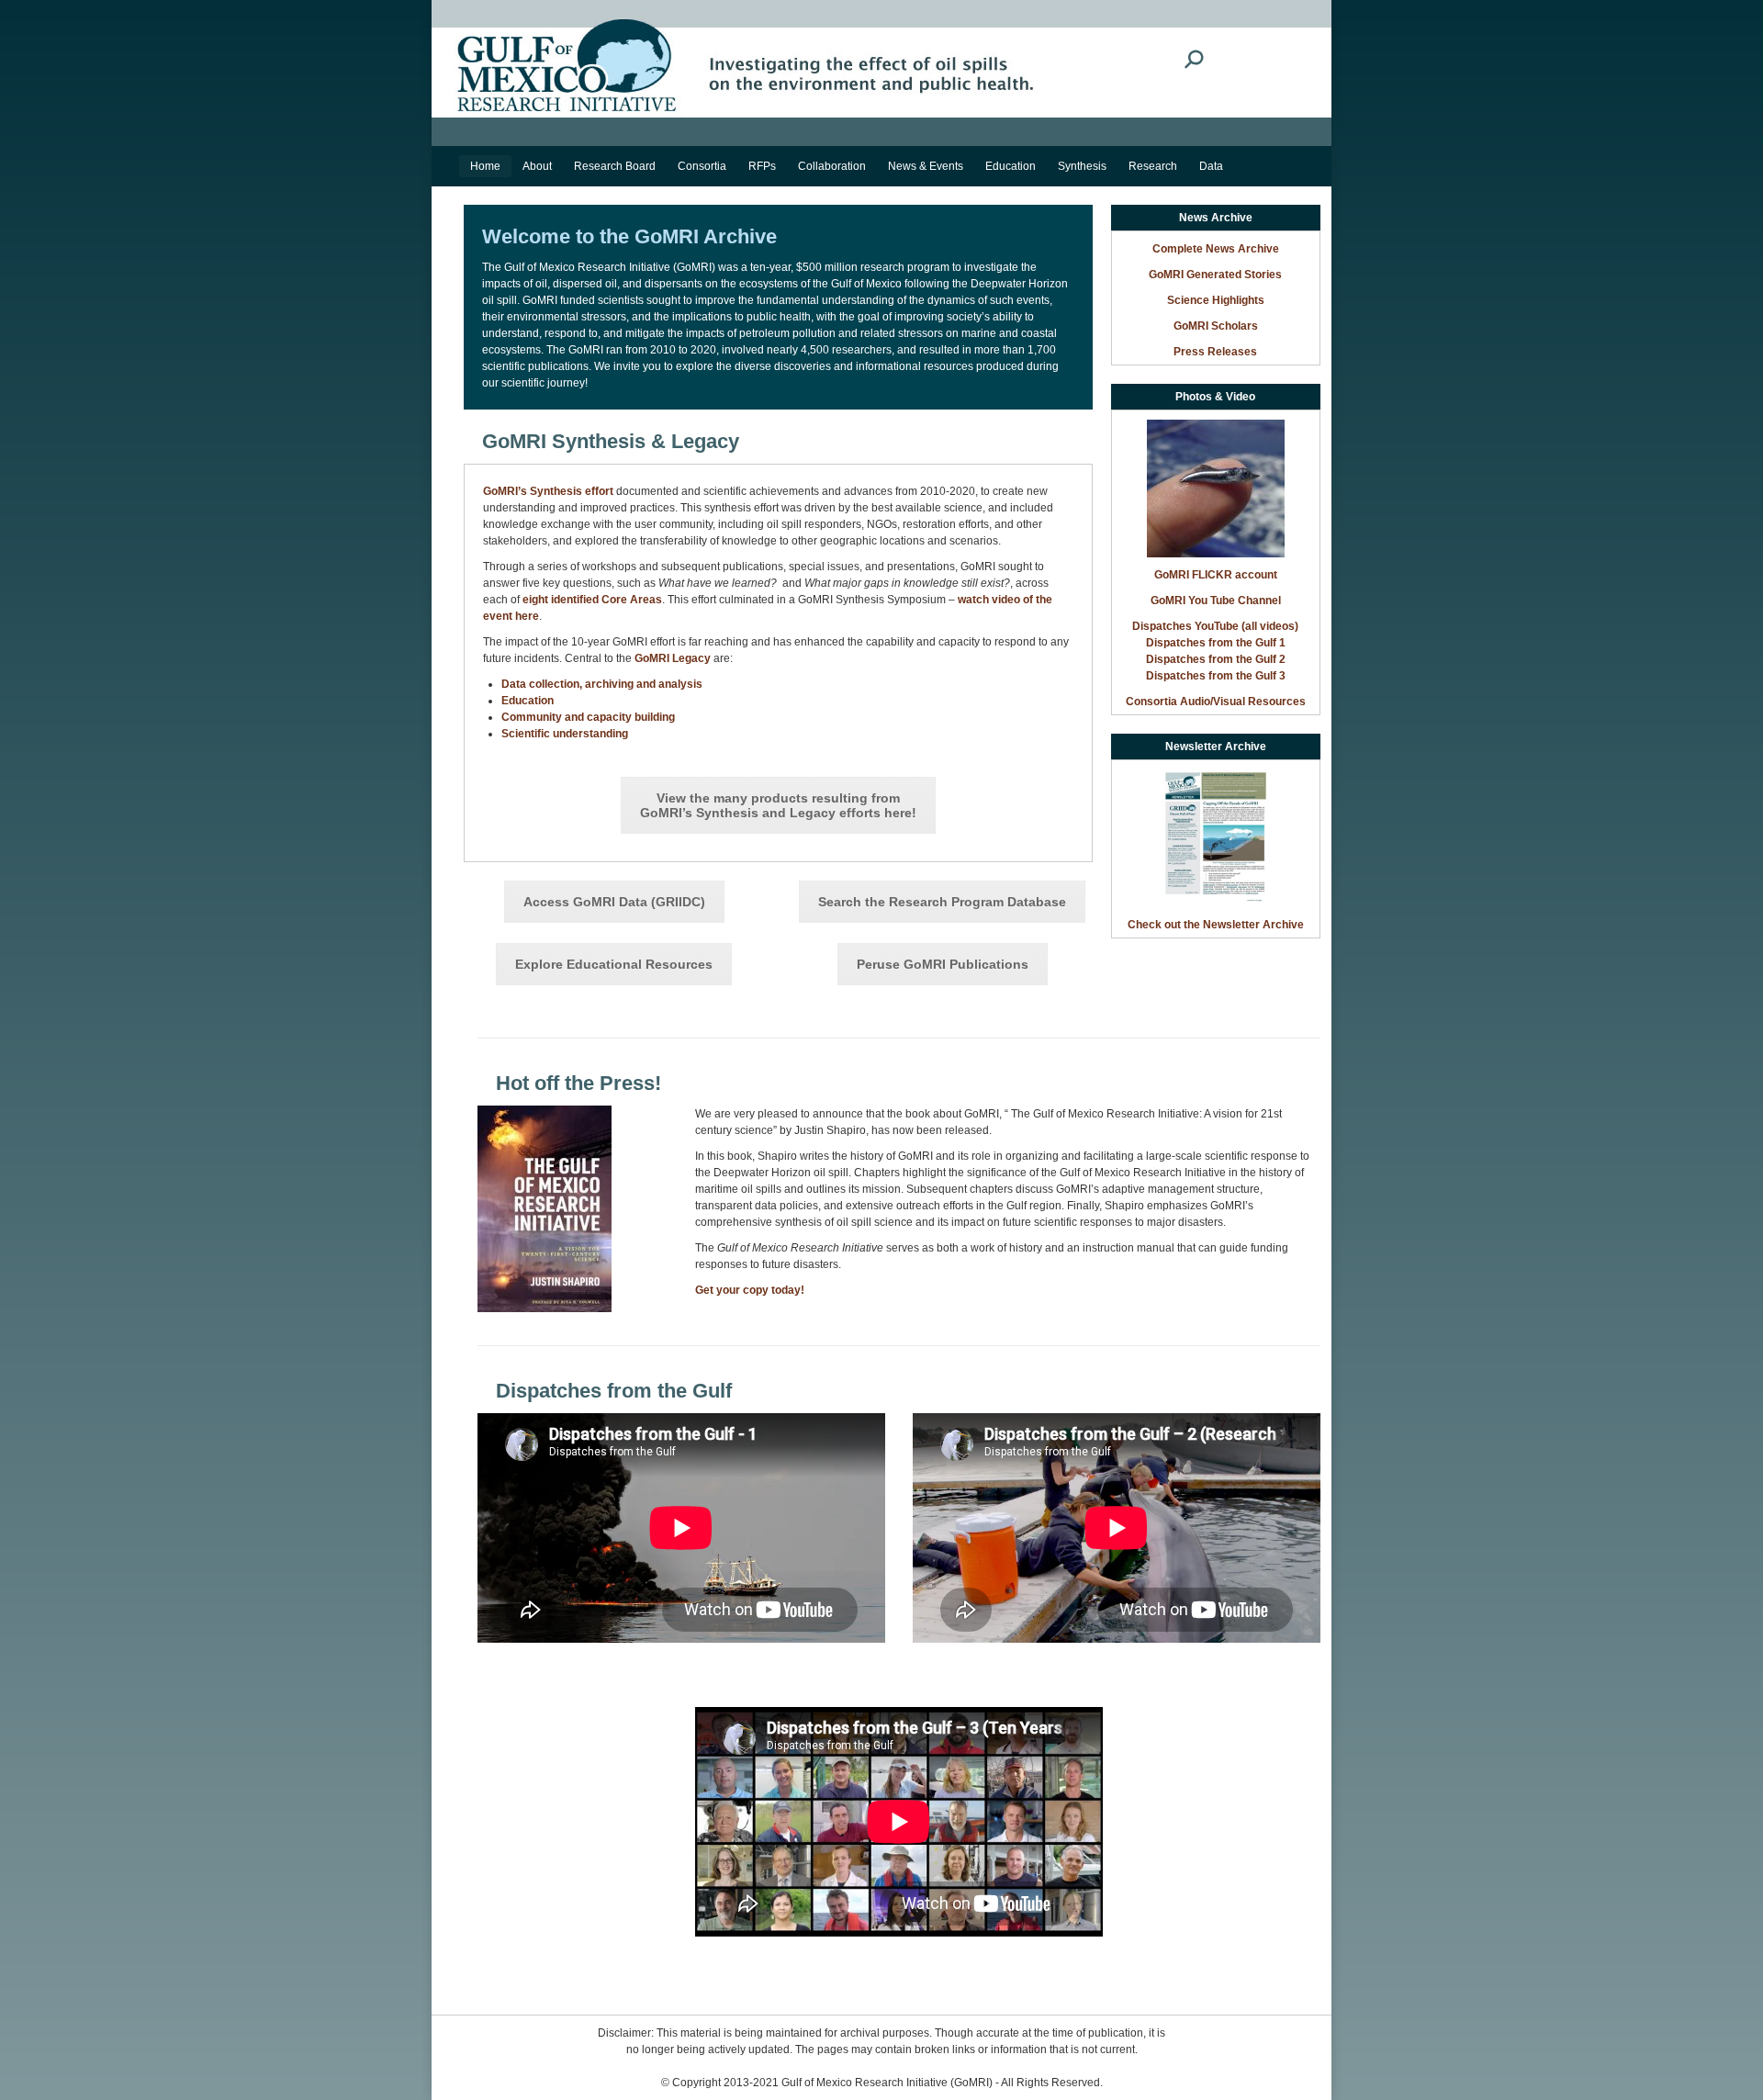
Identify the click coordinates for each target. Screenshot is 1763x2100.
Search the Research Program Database (942, 902)
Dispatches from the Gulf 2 (1216, 659)
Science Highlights (1216, 300)
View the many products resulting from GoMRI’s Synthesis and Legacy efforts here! (778, 805)
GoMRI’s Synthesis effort (548, 491)
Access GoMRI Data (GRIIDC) (614, 902)
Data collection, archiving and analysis (602, 684)
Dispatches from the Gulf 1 (1216, 643)
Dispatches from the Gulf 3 (1216, 676)
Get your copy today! (750, 1290)
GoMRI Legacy (673, 658)
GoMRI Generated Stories (1215, 275)
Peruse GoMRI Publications (943, 964)
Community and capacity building (588, 717)
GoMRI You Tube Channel (1216, 601)
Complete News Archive (1216, 249)
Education (528, 701)
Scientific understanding (565, 734)
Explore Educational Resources (614, 964)
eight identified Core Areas (592, 600)
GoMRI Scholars (1216, 326)
